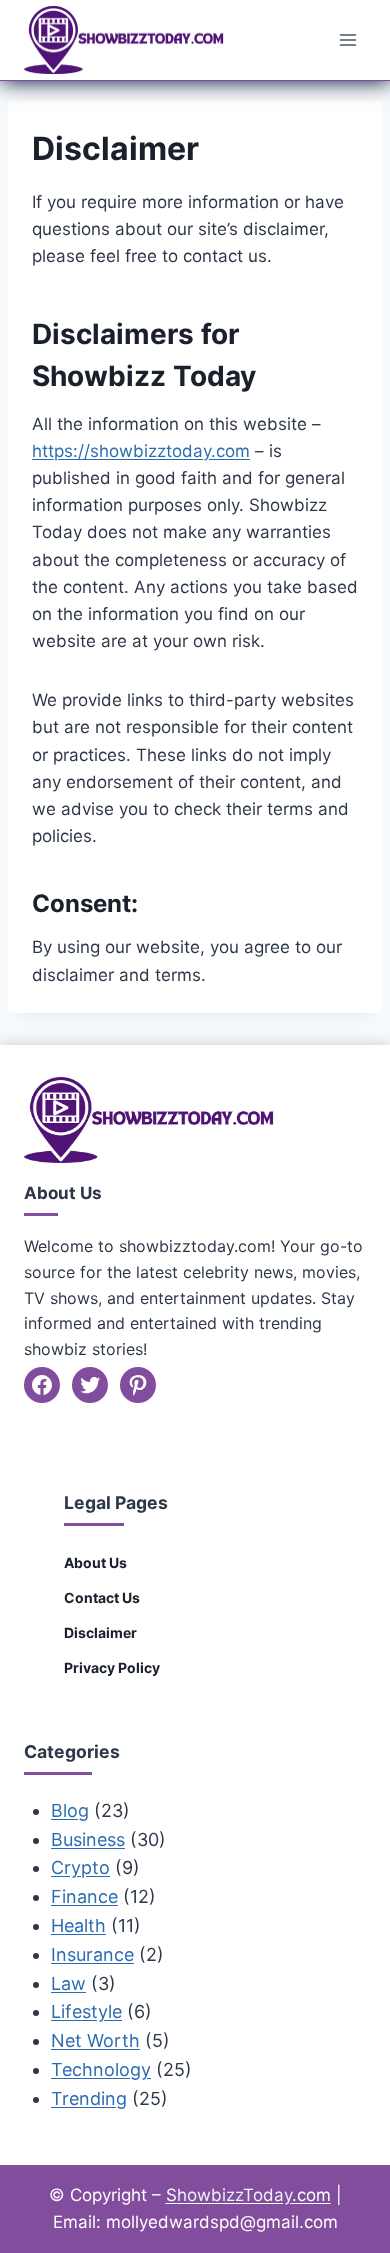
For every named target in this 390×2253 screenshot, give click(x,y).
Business (88, 1839)
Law (68, 1983)
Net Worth (95, 2040)
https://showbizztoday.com (141, 451)
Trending (89, 2098)
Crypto (80, 1867)
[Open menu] (347, 39)
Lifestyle (86, 2011)
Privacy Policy (112, 1667)
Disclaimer (100, 1632)
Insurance (92, 1954)
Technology (101, 2069)
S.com (248, 2195)
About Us (95, 1562)
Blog (70, 1810)
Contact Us (102, 1597)
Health (78, 1925)
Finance (84, 1896)
